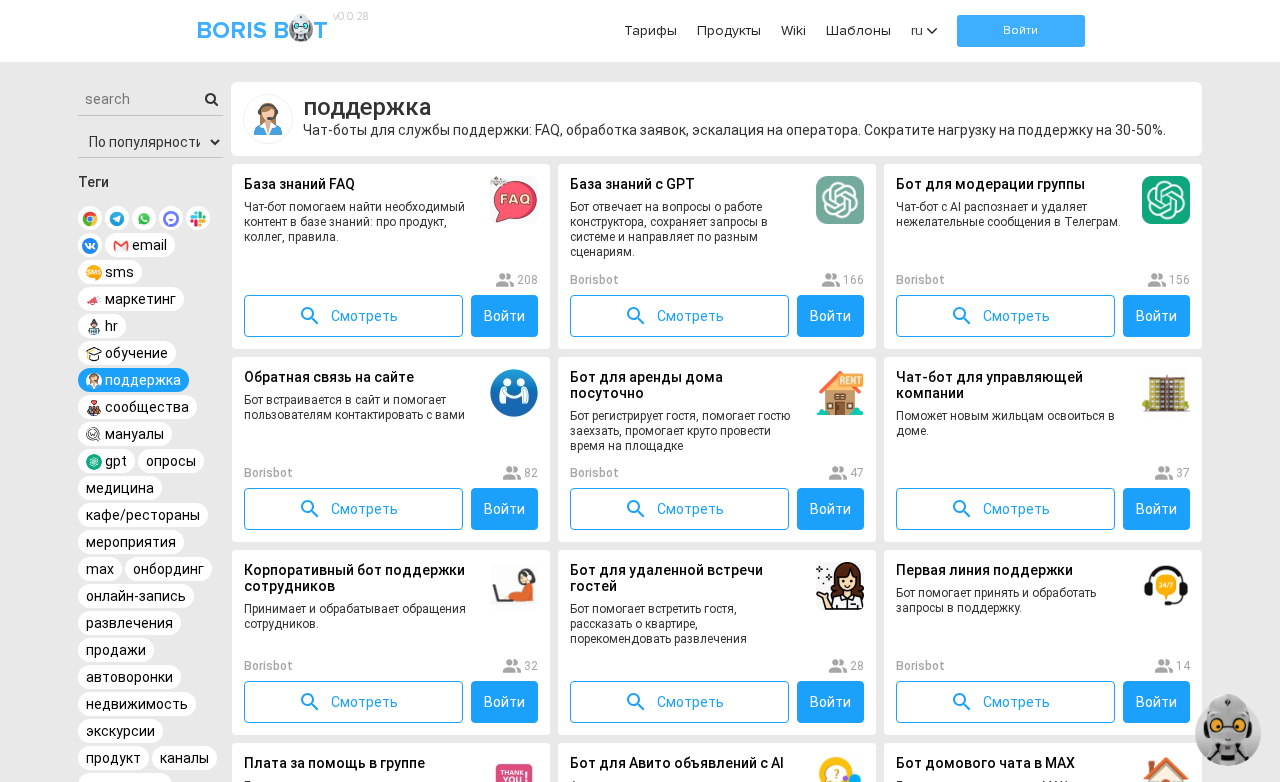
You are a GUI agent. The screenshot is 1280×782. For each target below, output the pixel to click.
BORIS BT (280, 29)
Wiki (793, 30)
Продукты (729, 30)
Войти (1020, 30)
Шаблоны (858, 30)
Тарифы (650, 30)
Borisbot (594, 280)
